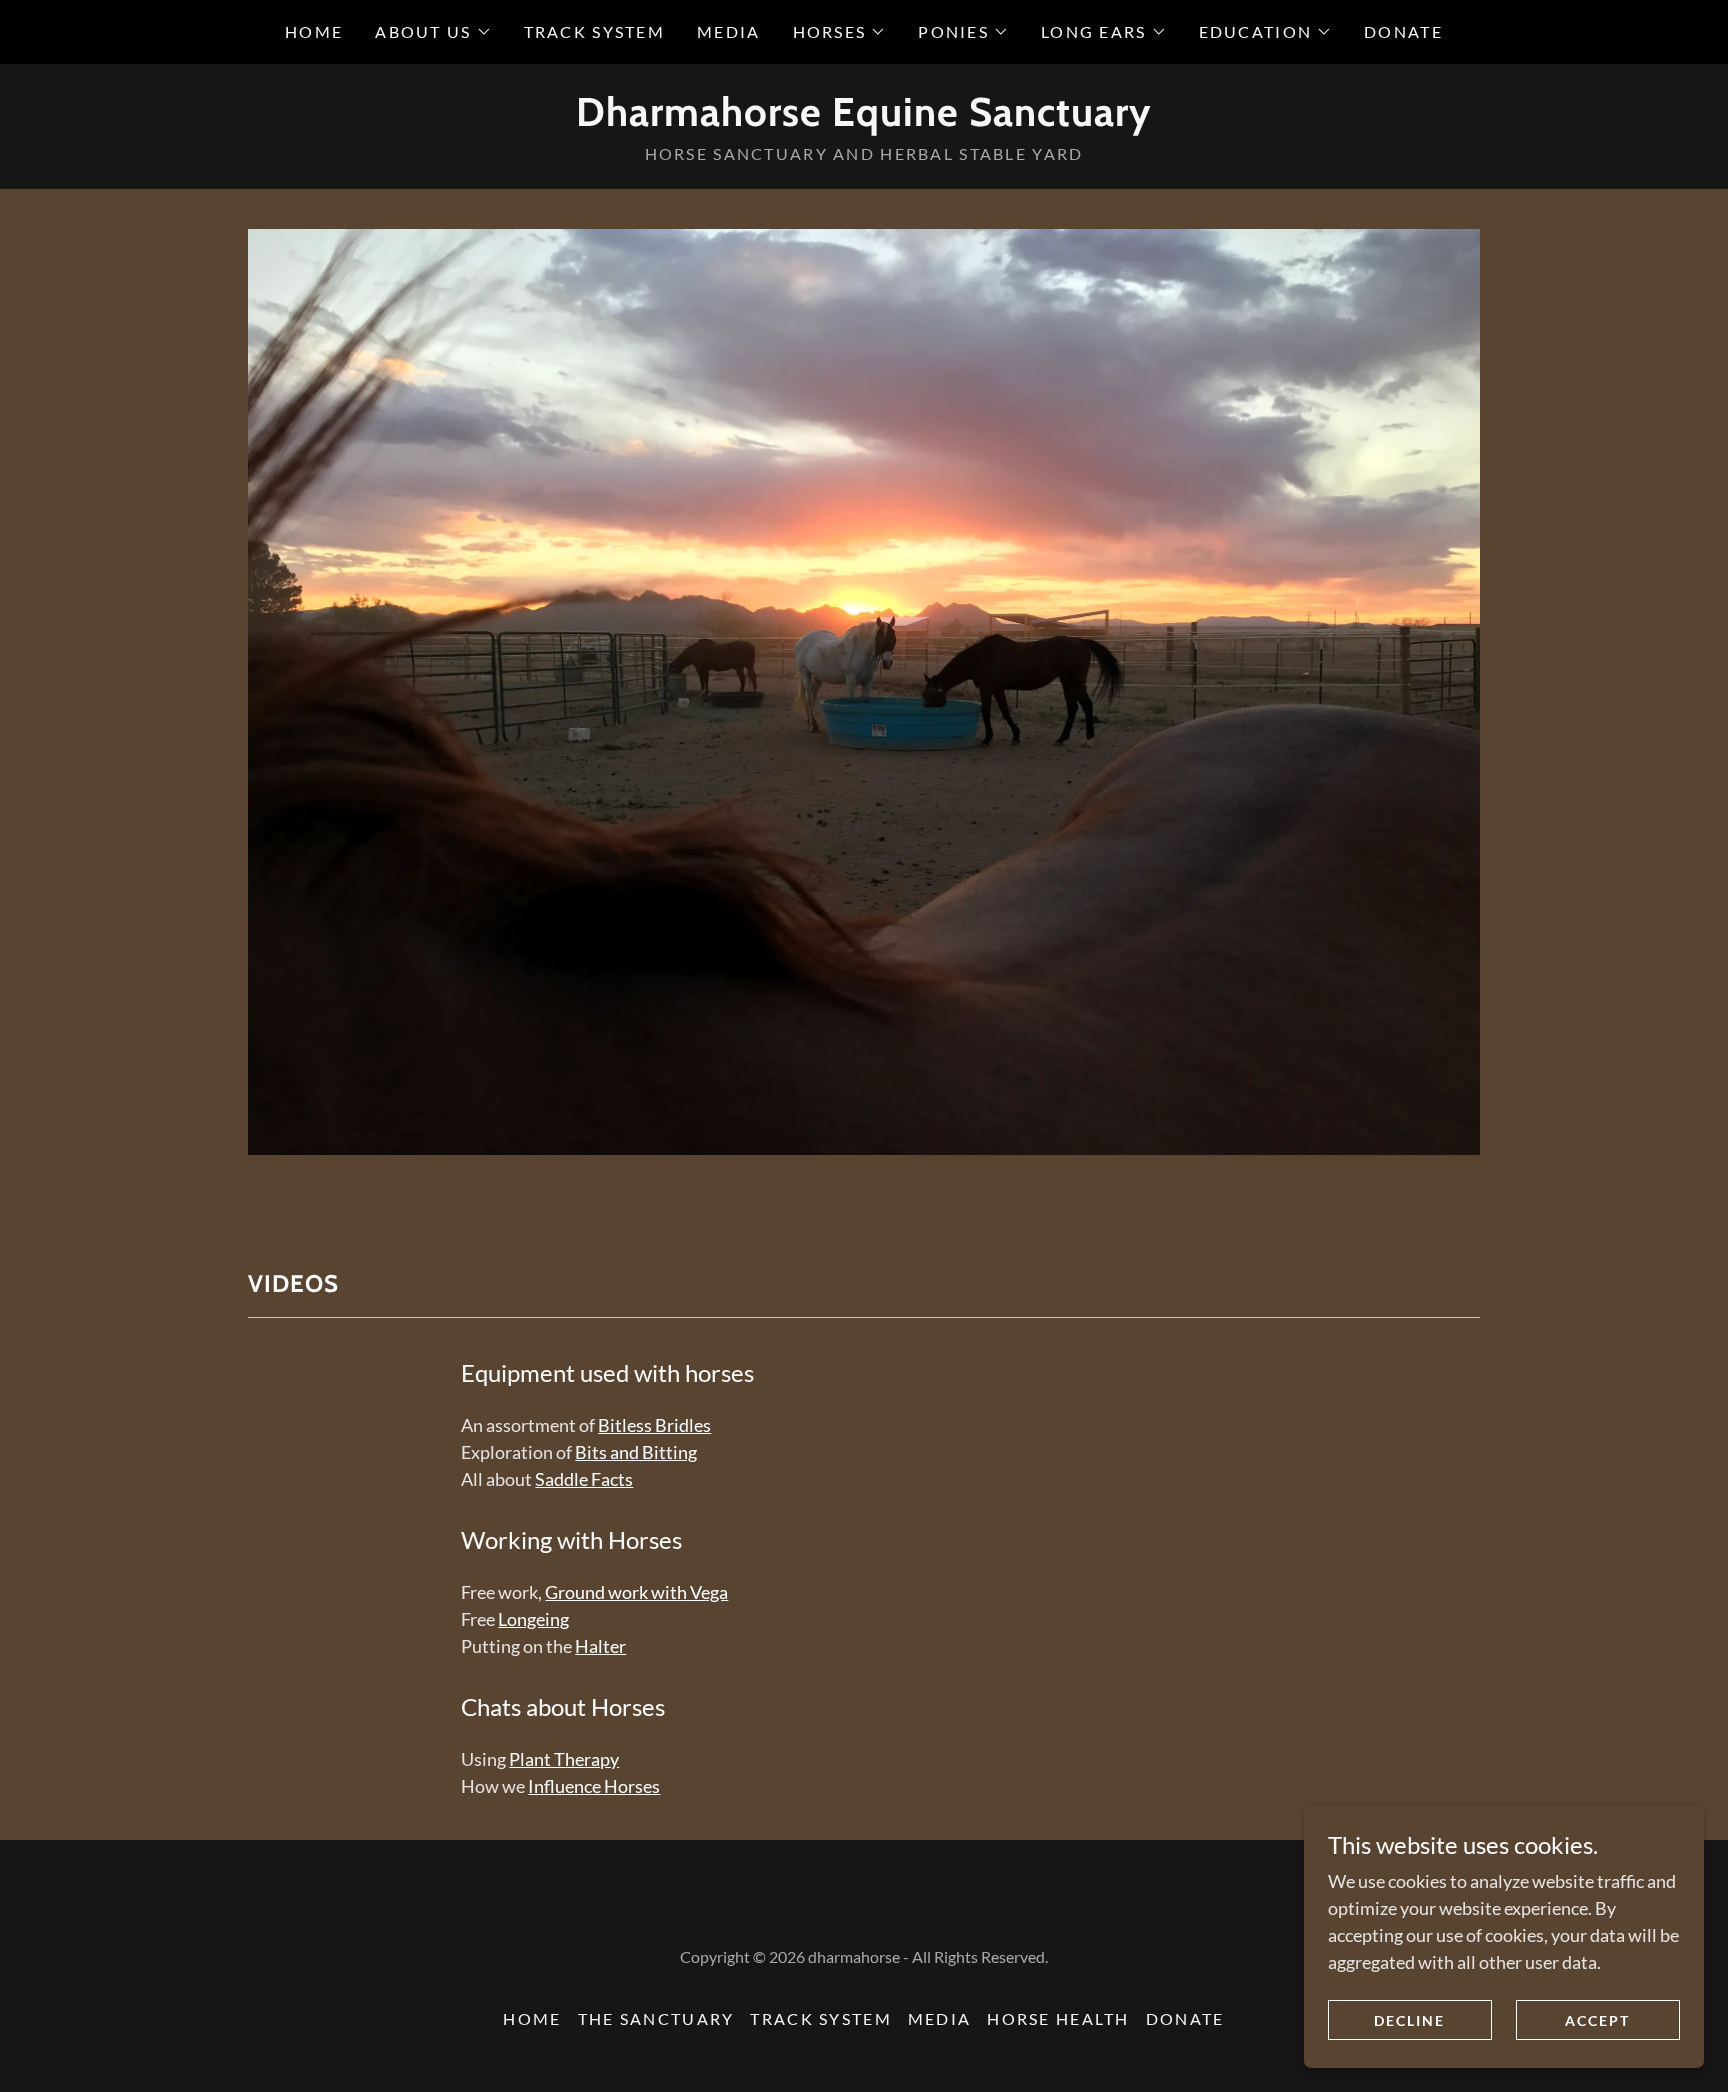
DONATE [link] (1403, 31)
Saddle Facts (584, 1479)
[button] (433, 32)
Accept (1597, 2020)
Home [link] (314, 31)
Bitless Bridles (654, 1425)
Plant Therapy (564, 1759)
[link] (863, 119)
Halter (600, 1646)
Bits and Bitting (636, 1452)
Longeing (533, 1619)
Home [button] (532, 2018)
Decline (1409, 2020)
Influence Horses (594, 1786)
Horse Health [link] (1058, 2018)
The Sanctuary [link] (656, 2018)
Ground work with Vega (636, 1592)
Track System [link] (594, 31)
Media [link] (728, 31)
